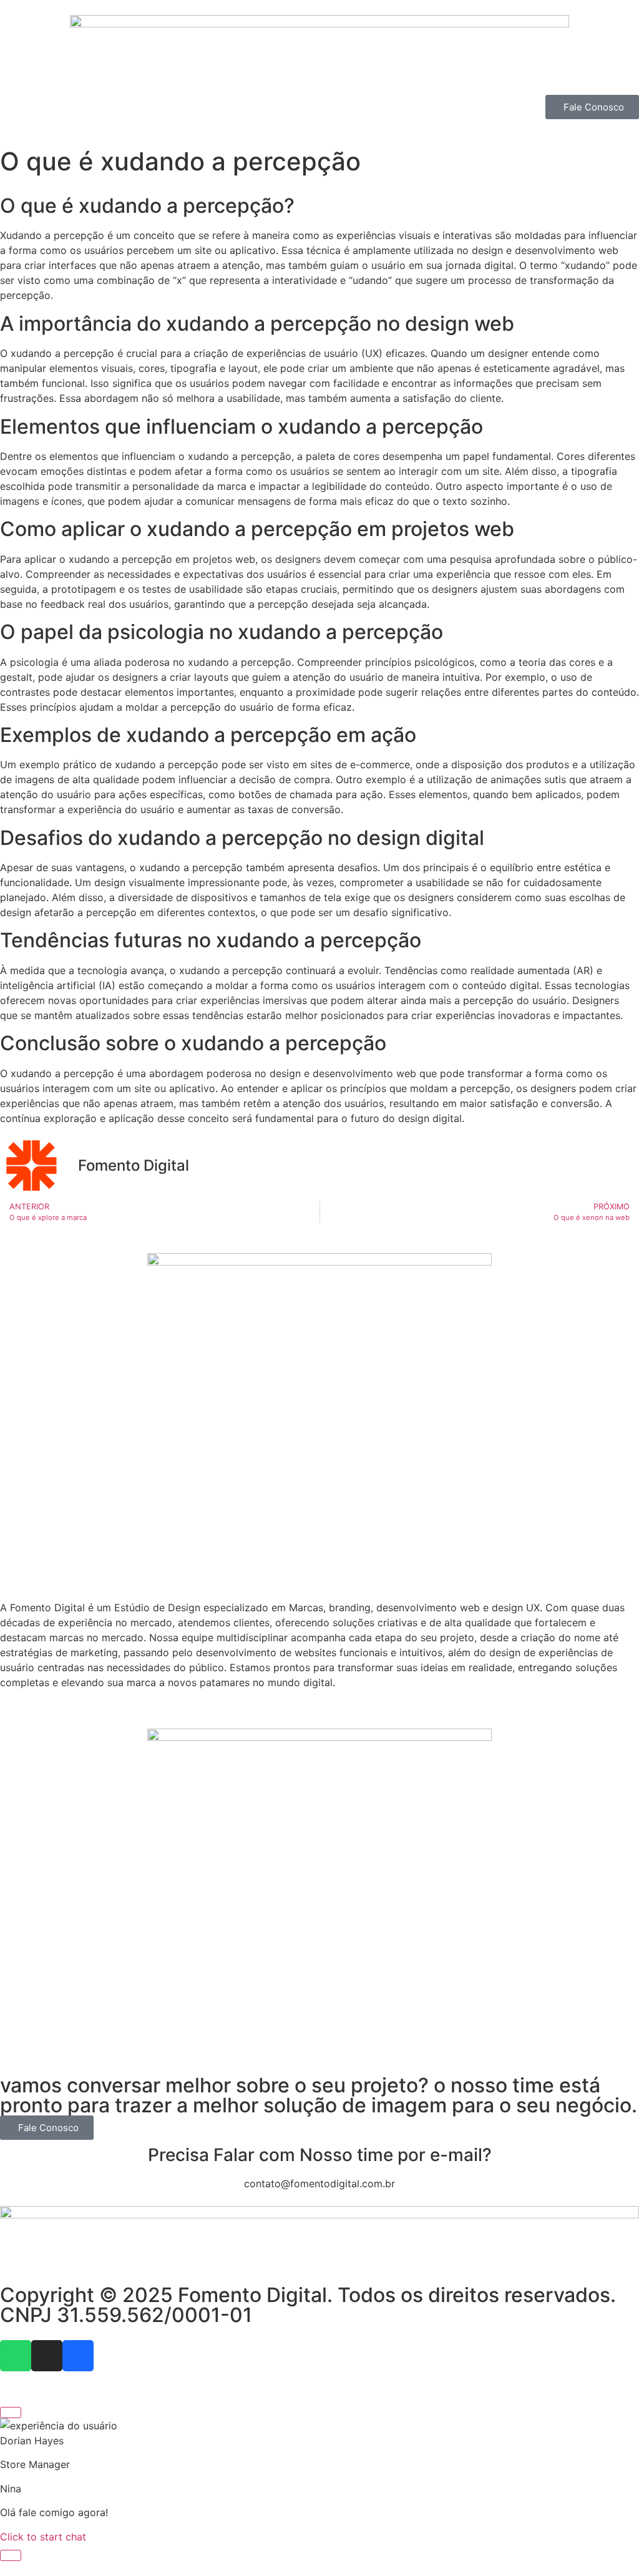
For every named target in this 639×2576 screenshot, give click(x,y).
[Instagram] (47, 2356)
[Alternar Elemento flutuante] (11, 2555)
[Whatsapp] (16, 2356)
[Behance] (78, 2356)
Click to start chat (43, 2537)
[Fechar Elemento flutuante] (11, 2413)
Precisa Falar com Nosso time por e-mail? (320, 2155)
